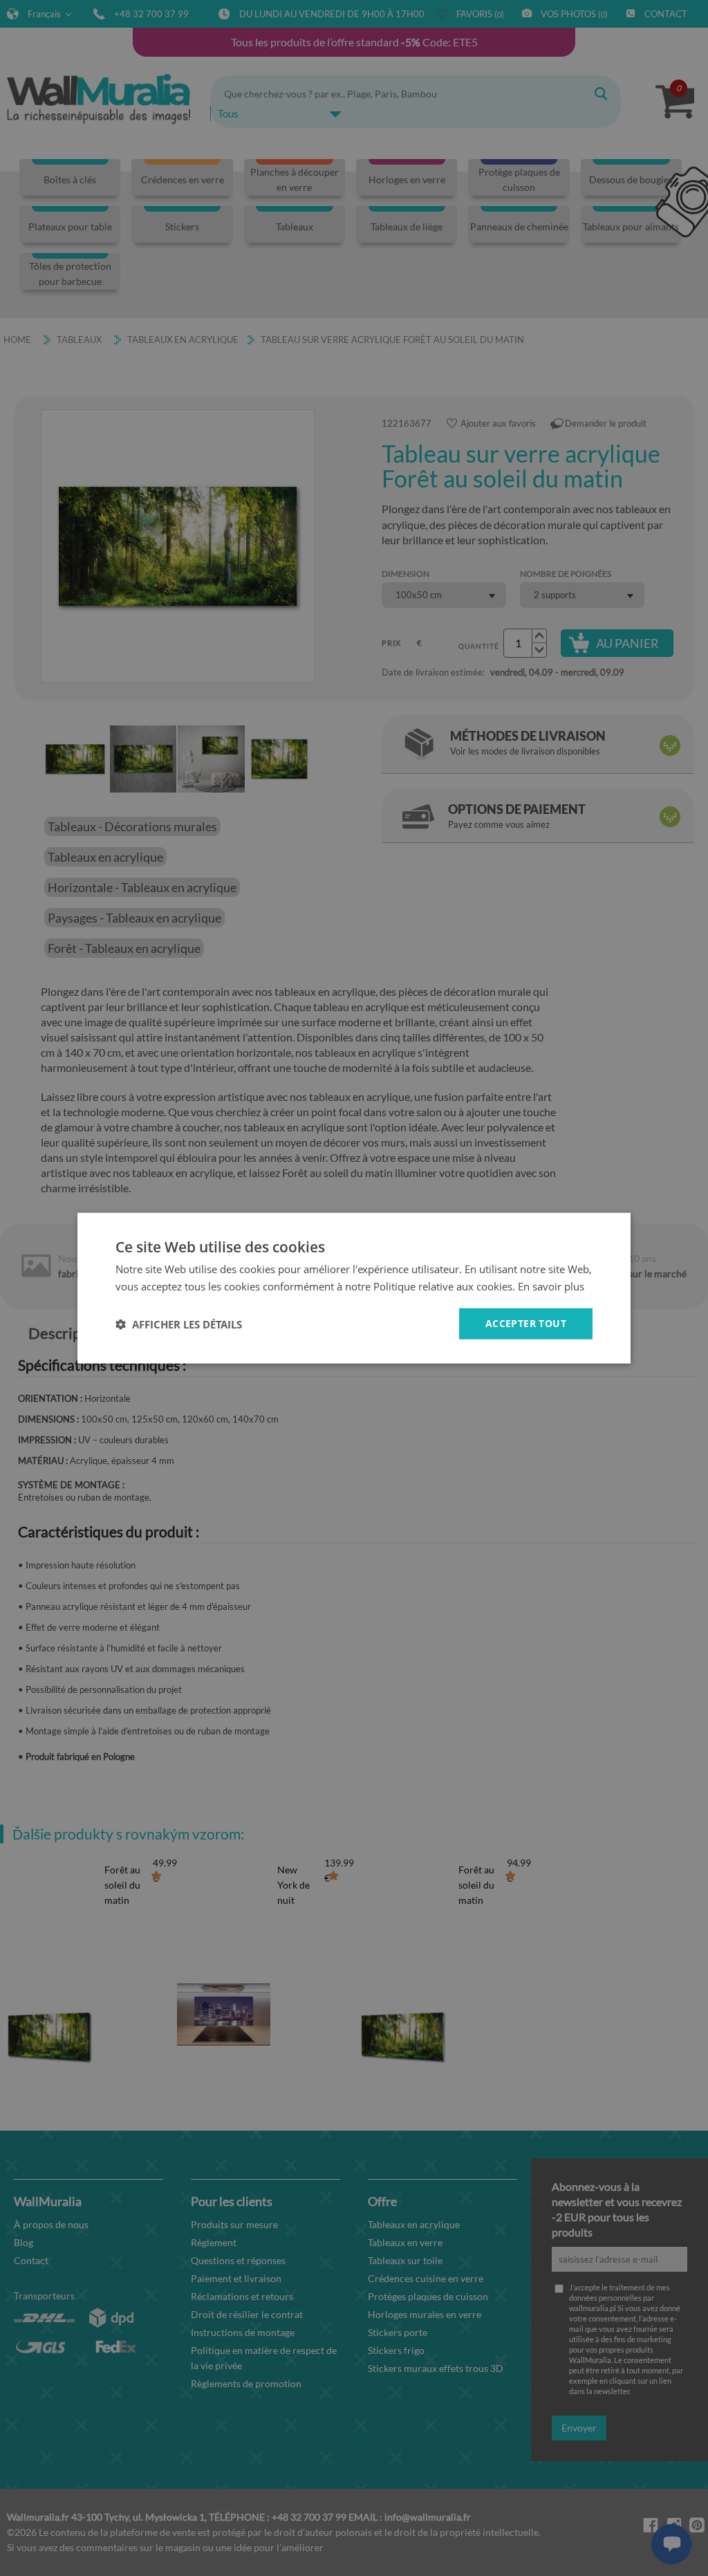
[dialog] (354, 1288)
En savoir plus (551, 1286)
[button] (179, 1324)
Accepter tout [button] (526, 1323)
